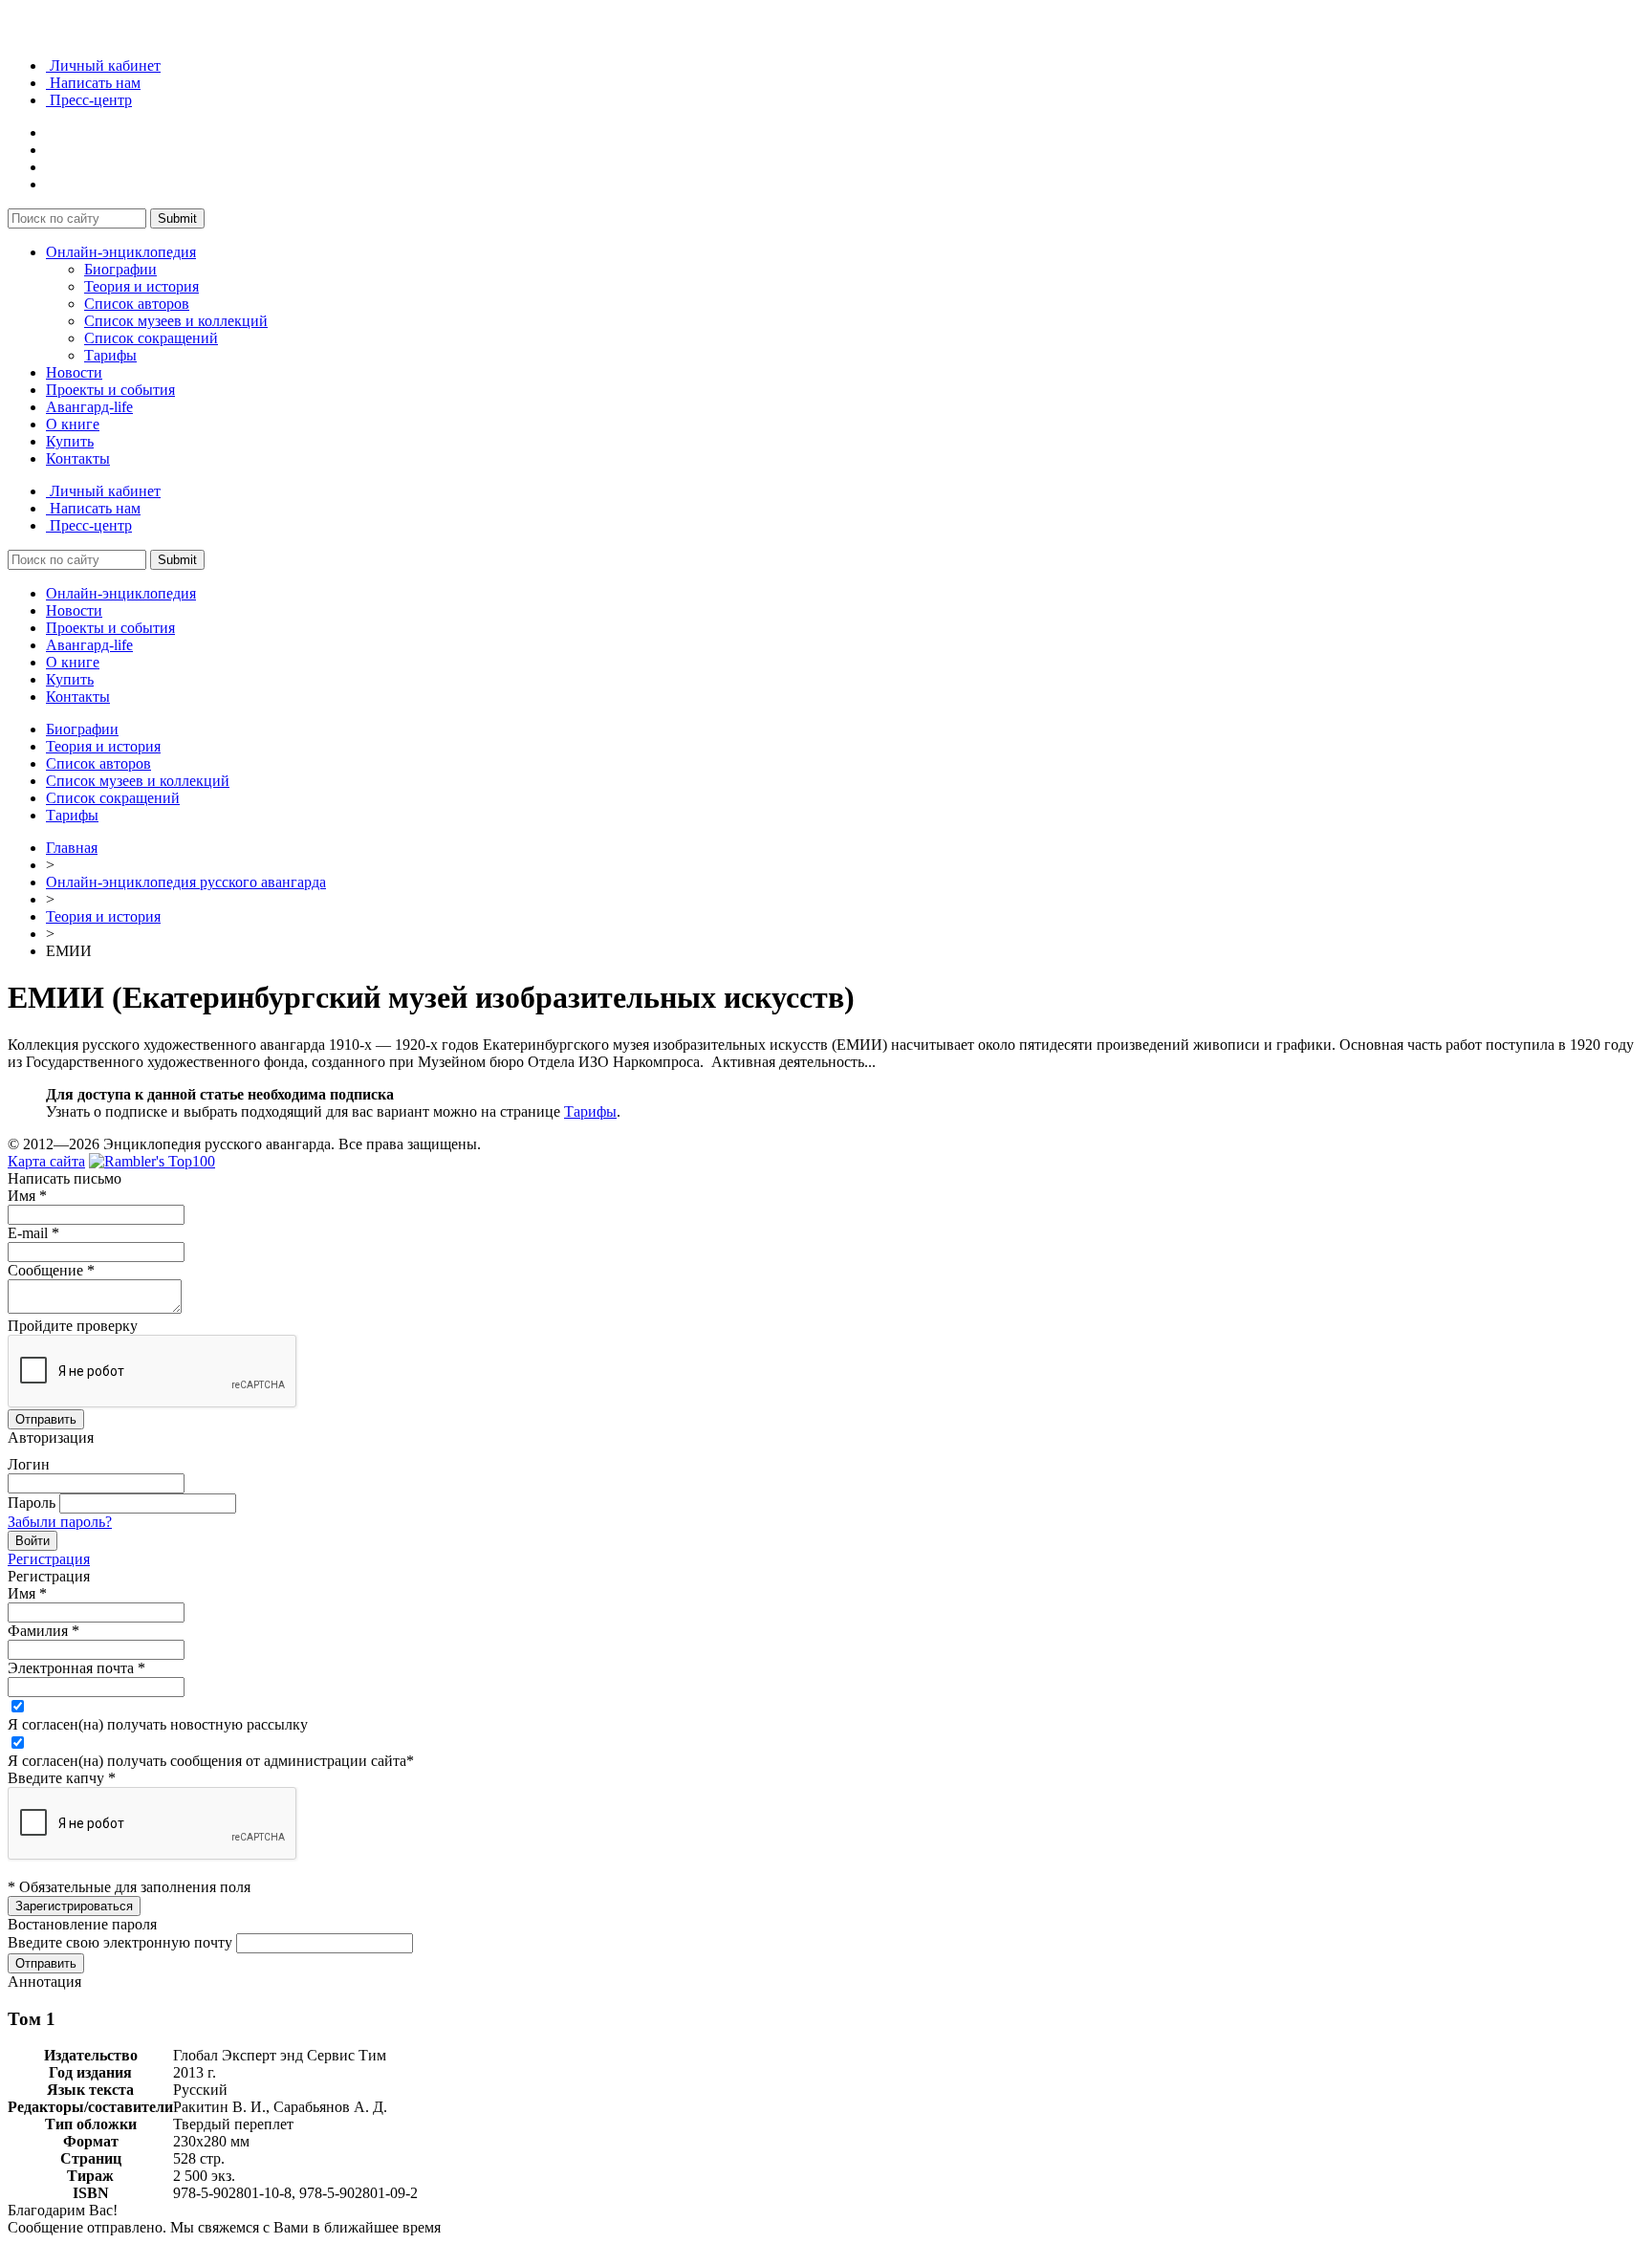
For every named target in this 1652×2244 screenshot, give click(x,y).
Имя (27, 1196)
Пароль (32, 1503)
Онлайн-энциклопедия (121, 252)
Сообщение (51, 1270)
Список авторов (137, 304)
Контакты (78, 458)
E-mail (33, 1233)
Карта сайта (46, 1161)
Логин (29, 1464)
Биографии (120, 269)
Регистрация (49, 1559)
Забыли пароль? (60, 1522)
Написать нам (93, 83)
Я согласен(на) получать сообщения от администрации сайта (211, 1761)
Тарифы (110, 355)
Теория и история (141, 286)
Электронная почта (76, 1668)
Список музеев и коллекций (176, 321)
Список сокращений (151, 338)
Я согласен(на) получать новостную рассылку (158, 1724)
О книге (73, 424)
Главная (72, 848)
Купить (70, 441)
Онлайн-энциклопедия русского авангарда (186, 882)
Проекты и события (110, 390)
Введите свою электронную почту (120, 1942)
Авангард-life (89, 407)
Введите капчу (62, 1778)
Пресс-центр (89, 100)
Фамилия (43, 1631)
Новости (74, 372)
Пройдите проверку (73, 1326)
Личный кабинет (103, 65)
